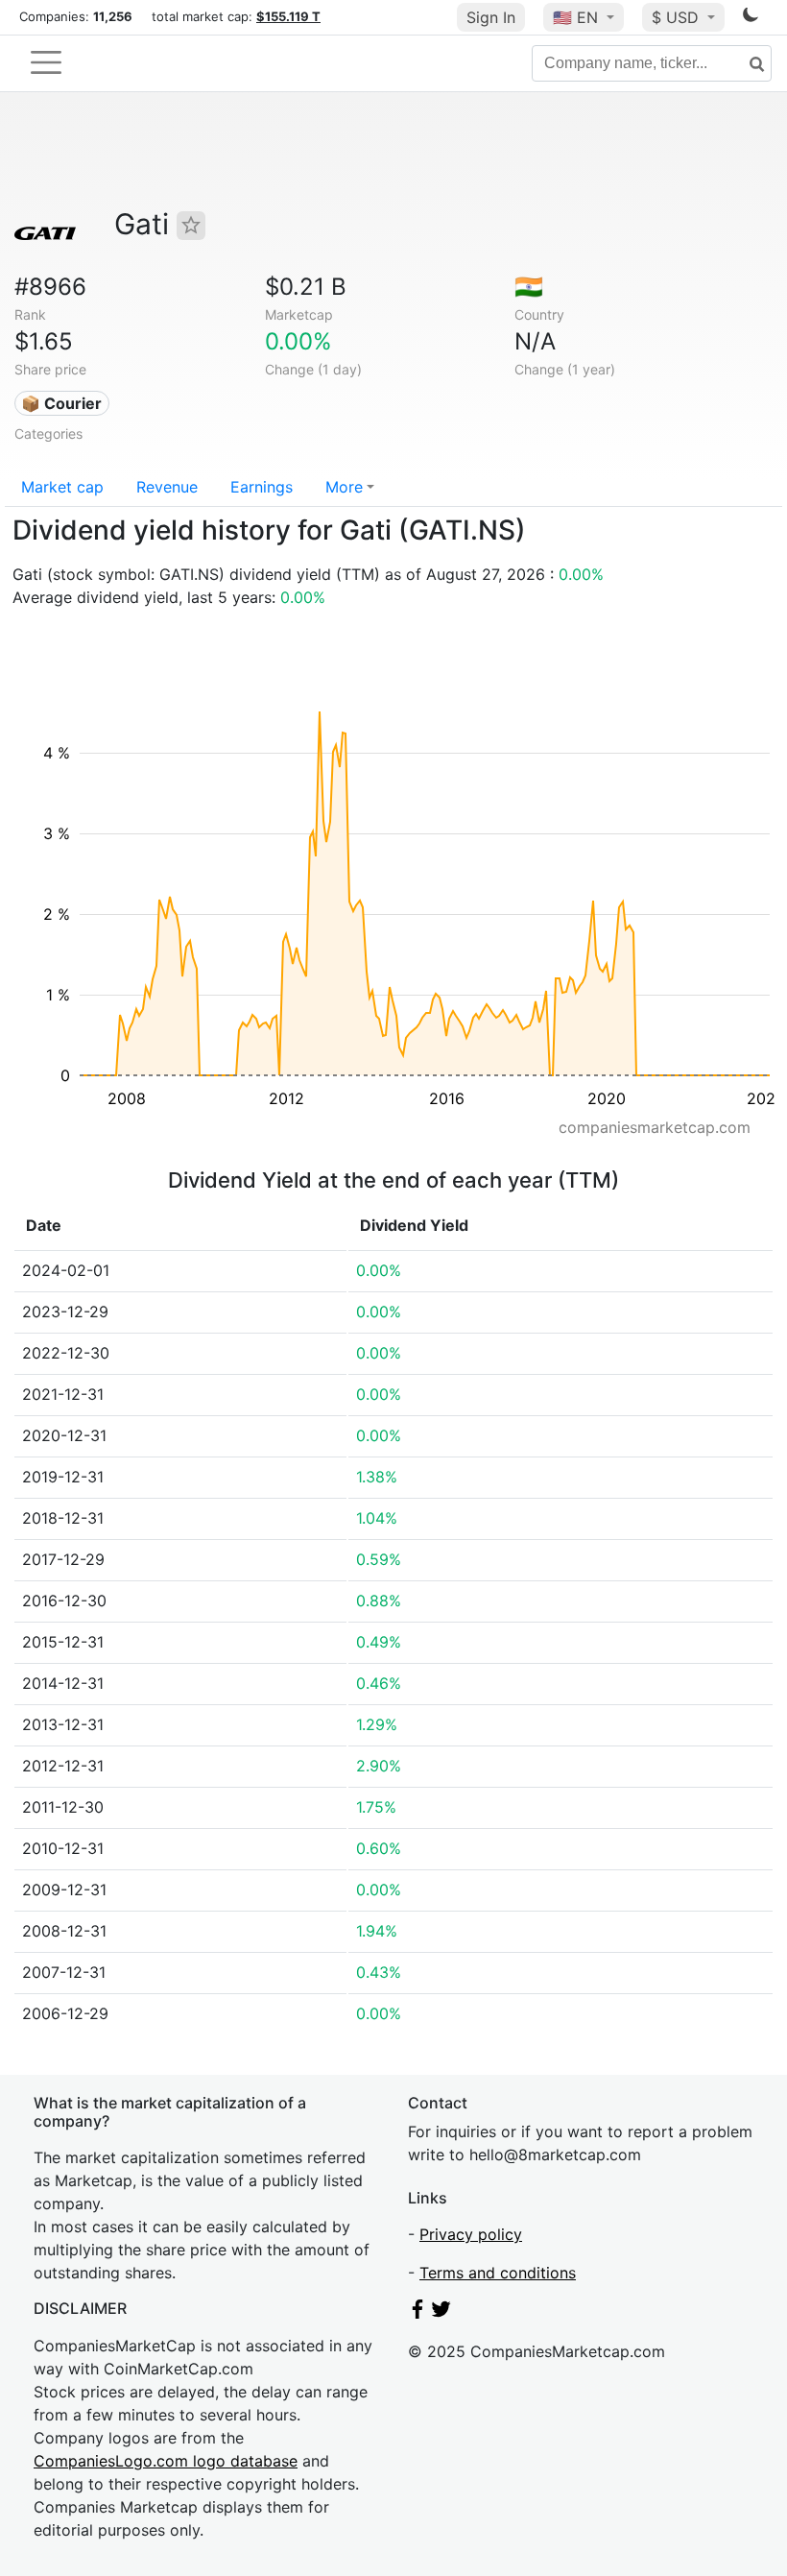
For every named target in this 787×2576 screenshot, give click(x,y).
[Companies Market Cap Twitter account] (441, 2313)
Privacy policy (471, 2234)
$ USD (678, 17)
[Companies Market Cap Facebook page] (417, 2313)
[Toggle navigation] (46, 62)
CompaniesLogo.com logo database (166, 2461)
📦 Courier (61, 403)
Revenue (167, 487)
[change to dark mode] (751, 18)
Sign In (491, 17)
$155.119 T (288, 16)
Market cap (62, 487)
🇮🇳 (529, 287)
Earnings (262, 487)
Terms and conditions (498, 2273)
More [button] (344, 487)
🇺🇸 (575, 17)
